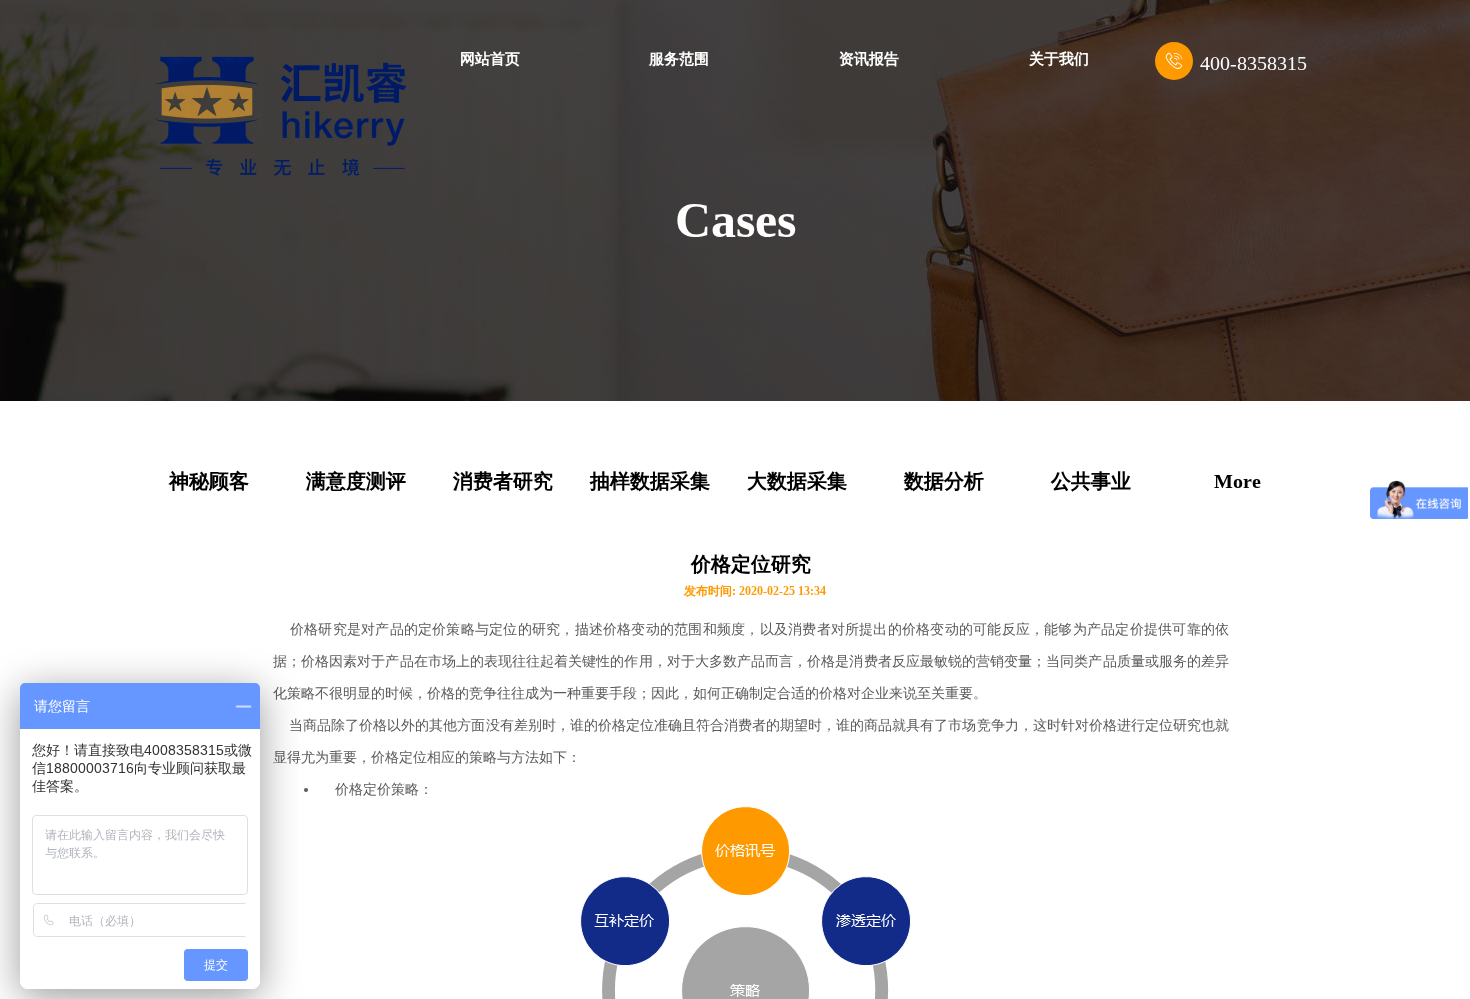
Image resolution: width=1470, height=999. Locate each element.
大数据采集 (797, 481)
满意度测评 (356, 481)
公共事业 (1091, 481)
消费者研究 (503, 481)
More (1237, 481)
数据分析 (944, 481)
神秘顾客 (209, 481)
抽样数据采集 (650, 481)
